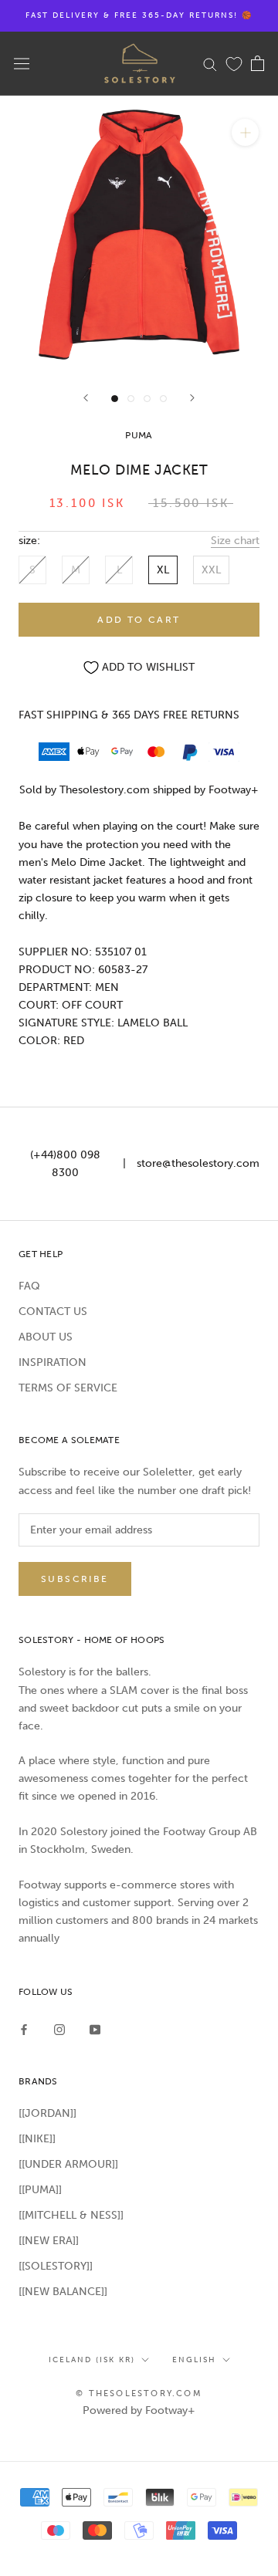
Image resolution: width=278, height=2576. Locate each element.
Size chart (235, 541)
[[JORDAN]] (47, 2113)
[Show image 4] (163, 399)
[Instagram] (59, 2028)
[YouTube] (95, 2028)
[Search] (210, 64)
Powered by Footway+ (139, 2410)
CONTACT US (53, 1312)
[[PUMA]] (40, 2190)
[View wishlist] (234, 63)
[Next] (192, 398)
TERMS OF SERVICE (68, 1388)
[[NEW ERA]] (49, 2241)
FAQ (29, 1286)
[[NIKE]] (37, 2139)
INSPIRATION (53, 1362)
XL (163, 570)
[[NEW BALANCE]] (63, 2292)
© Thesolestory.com (139, 2393)
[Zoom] (245, 132)
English (194, 2360)
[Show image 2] (131, 399)
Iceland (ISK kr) (92, 2360)
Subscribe (75, 1579)
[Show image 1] (115, 399)
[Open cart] (258, 63)
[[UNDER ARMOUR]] (68, 2164)
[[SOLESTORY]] (56, 2266)
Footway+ (234, 790)
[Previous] (86, 398)
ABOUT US (46, 1337)
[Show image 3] (147, 399)
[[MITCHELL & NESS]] (71, 2215)
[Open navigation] (22, 64)
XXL (211, 570)
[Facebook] (24, 2028)
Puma (139, 435)
